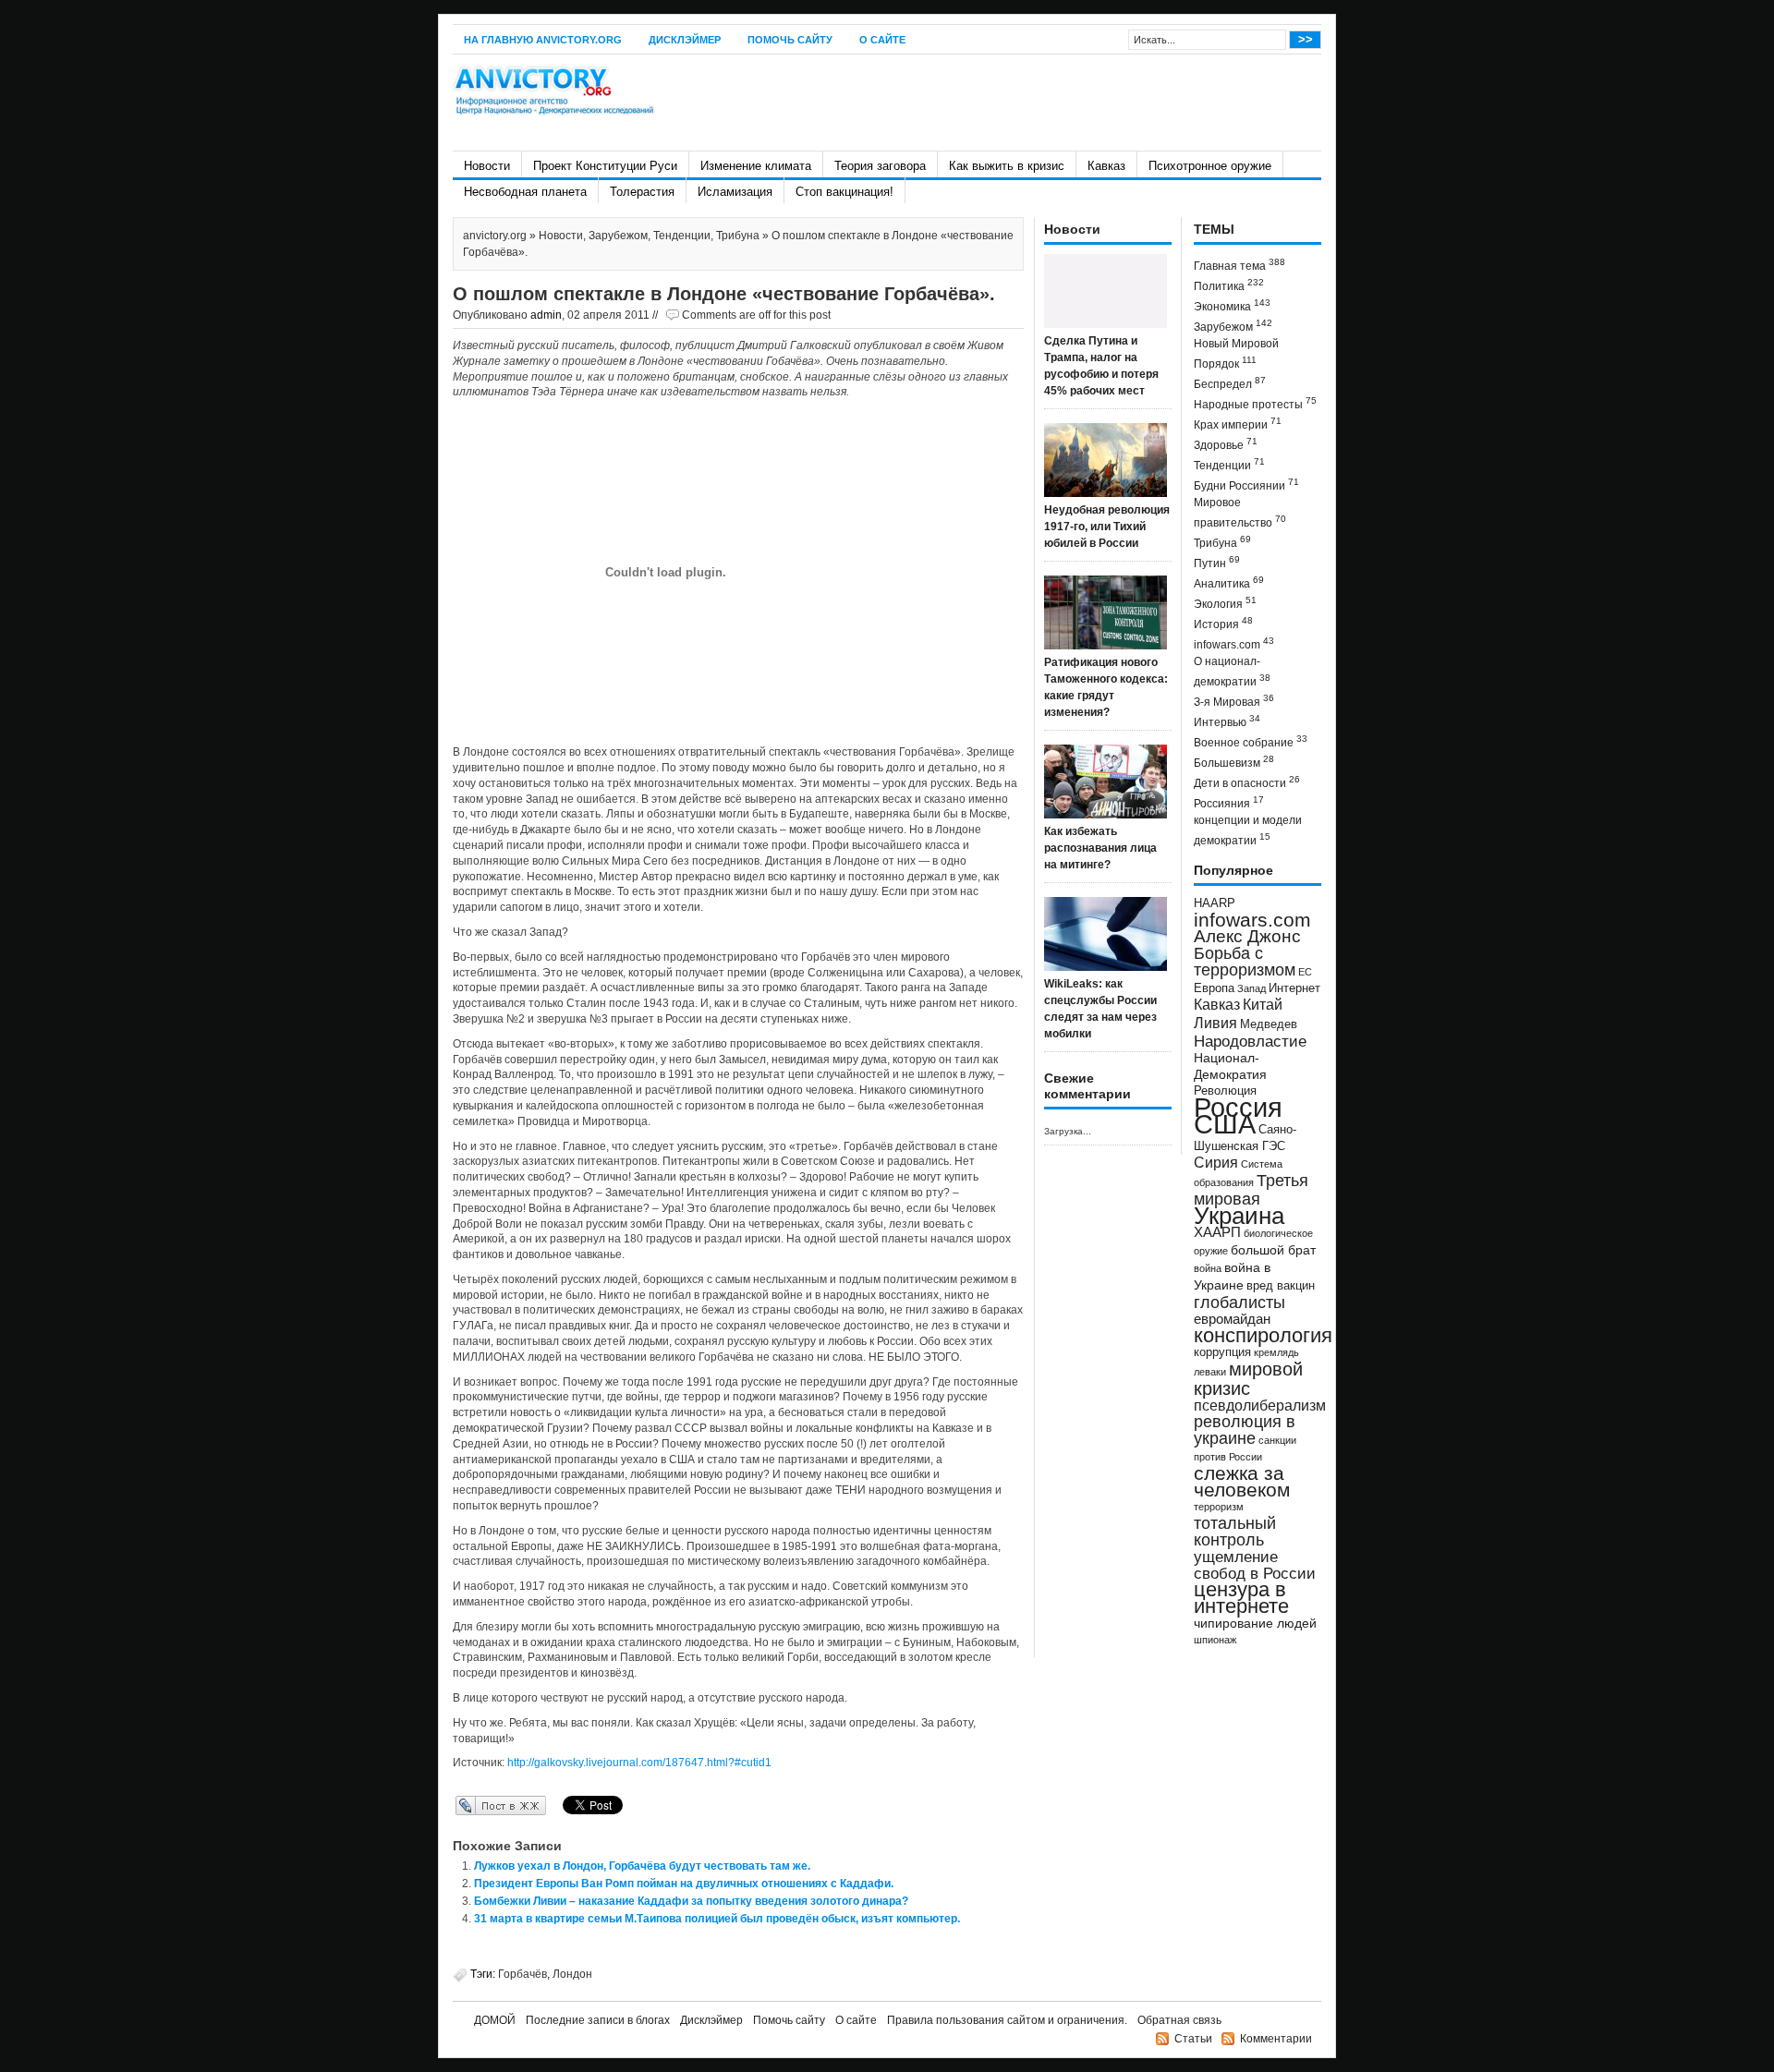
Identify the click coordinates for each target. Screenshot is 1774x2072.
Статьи (1193, 2039)
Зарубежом (618, 236)
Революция (1225, 1091)
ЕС (1305, 972)
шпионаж (1215, 1640)
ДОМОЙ (495, 2020)
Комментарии (1276, 2039)
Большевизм (1234, 762)
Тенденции (682, 236)
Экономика (1232, 305)
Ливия (1215, 1023)
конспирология (1263, 1335)
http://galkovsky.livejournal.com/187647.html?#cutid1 (639, 1763)
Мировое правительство (1240, 513)
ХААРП (1217, 1232)
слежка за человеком (1242, 1481)
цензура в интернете (1241, 1598)
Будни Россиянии (1246, 485)
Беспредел (1230, 383)
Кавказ (1106, 166)
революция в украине (1245, 1430)
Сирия (1216, 1163)
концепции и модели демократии (1248, 830)
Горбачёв (522, 1974)
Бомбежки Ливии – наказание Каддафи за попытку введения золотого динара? (691, 1901)
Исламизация (735, 192)
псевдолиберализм (1260, 1405)
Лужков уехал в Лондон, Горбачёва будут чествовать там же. (642, 1866)
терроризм (1219, 1507)
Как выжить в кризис (1007, 166)
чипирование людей (1255, 1623)
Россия (1238, 1107)
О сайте (882, 40)
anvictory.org (495, 236)
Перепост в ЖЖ (474, 1805)
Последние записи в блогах (598, 2020)
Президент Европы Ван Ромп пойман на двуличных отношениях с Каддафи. (684, 1884)
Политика (1229, 285)
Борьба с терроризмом (1245, 962)
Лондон (572, 1974)
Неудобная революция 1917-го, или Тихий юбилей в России (1107, 527)
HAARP (1215, 903)
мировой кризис (1248, 1379)
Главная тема (1239, 265)
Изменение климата (756, 166)
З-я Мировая (1234, 701)
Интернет (1294, 988)
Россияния (1229, 802)
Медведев (1269, 1024)
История (1223, 623)
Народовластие (1250, 1041)
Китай (1263, 1005)
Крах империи (1238, 424)
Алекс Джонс (1247, 936)
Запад (1252, 988)
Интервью (1227, 721)
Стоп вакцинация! (844, 192)
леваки (1210, 1372)
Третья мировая (1251, 1189)
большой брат (1273, 1250)
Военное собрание (1251, 741)
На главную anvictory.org (543, 40)
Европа (1214, 988)
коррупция (1222, 1352)
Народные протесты (1255, 403)
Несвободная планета (525, 192)
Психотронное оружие (1210, 166)
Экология (1225, 603)
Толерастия (642, 192)
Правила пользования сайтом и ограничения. (1007, 2020)
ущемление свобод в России (1255, 1565)
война (1208, 1268)
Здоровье (1226, 444)
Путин (1217, 562)
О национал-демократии (1232, 672)
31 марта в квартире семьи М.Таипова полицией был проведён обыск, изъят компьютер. (717, 1919)
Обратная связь (1179, 2020)
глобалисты (1239, 1302)
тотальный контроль (1235, 1532)
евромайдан (1232, 1319)
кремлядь (1276, 1352)
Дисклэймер (685, 40)
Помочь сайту (790, 40)
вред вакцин (1281, 1285)
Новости (487, 166)
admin (546, 315)
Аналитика (1229, 582)
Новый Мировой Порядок (1236, 354)
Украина (1239, 1216)
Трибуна (738, 236)
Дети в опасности (1247, 782)
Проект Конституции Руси (605, 166)
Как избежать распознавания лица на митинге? (1100, 848)
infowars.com (1234, 643)
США (1225, 1124)
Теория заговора (880, 166)
